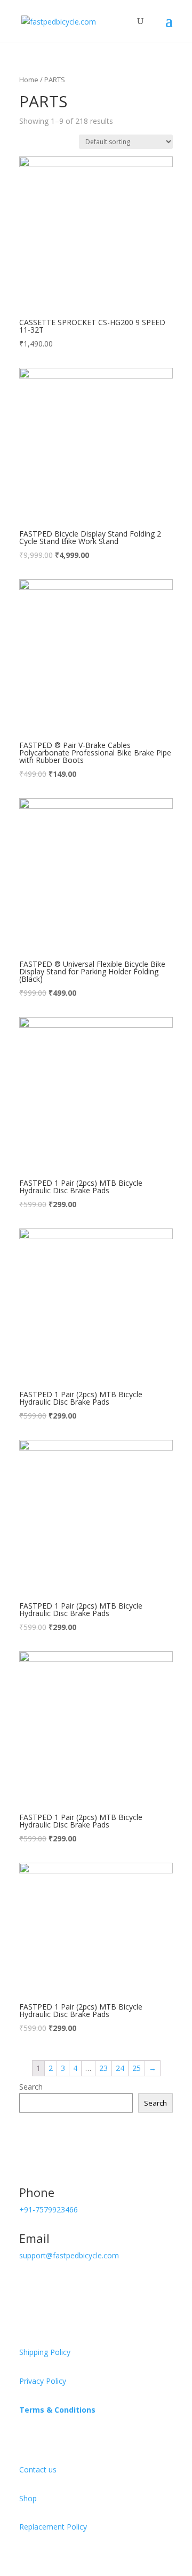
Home (29, 80)
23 (103, 2068)
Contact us (38, 2469)
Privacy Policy (43, 2381)
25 (137, 2068)
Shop (28, 2498)
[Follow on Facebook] (28, 2286)
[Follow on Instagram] (113, 2286)
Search (31, 2087)
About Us (41, 2437)
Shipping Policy (45, 2352)
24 (120, 2068)
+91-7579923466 (49, 2209)
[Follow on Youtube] (92, 2286)
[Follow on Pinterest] (70, 2286)
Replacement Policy (53, 2527)
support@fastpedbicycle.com (69, 2255)
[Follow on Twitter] (49, 2286)
